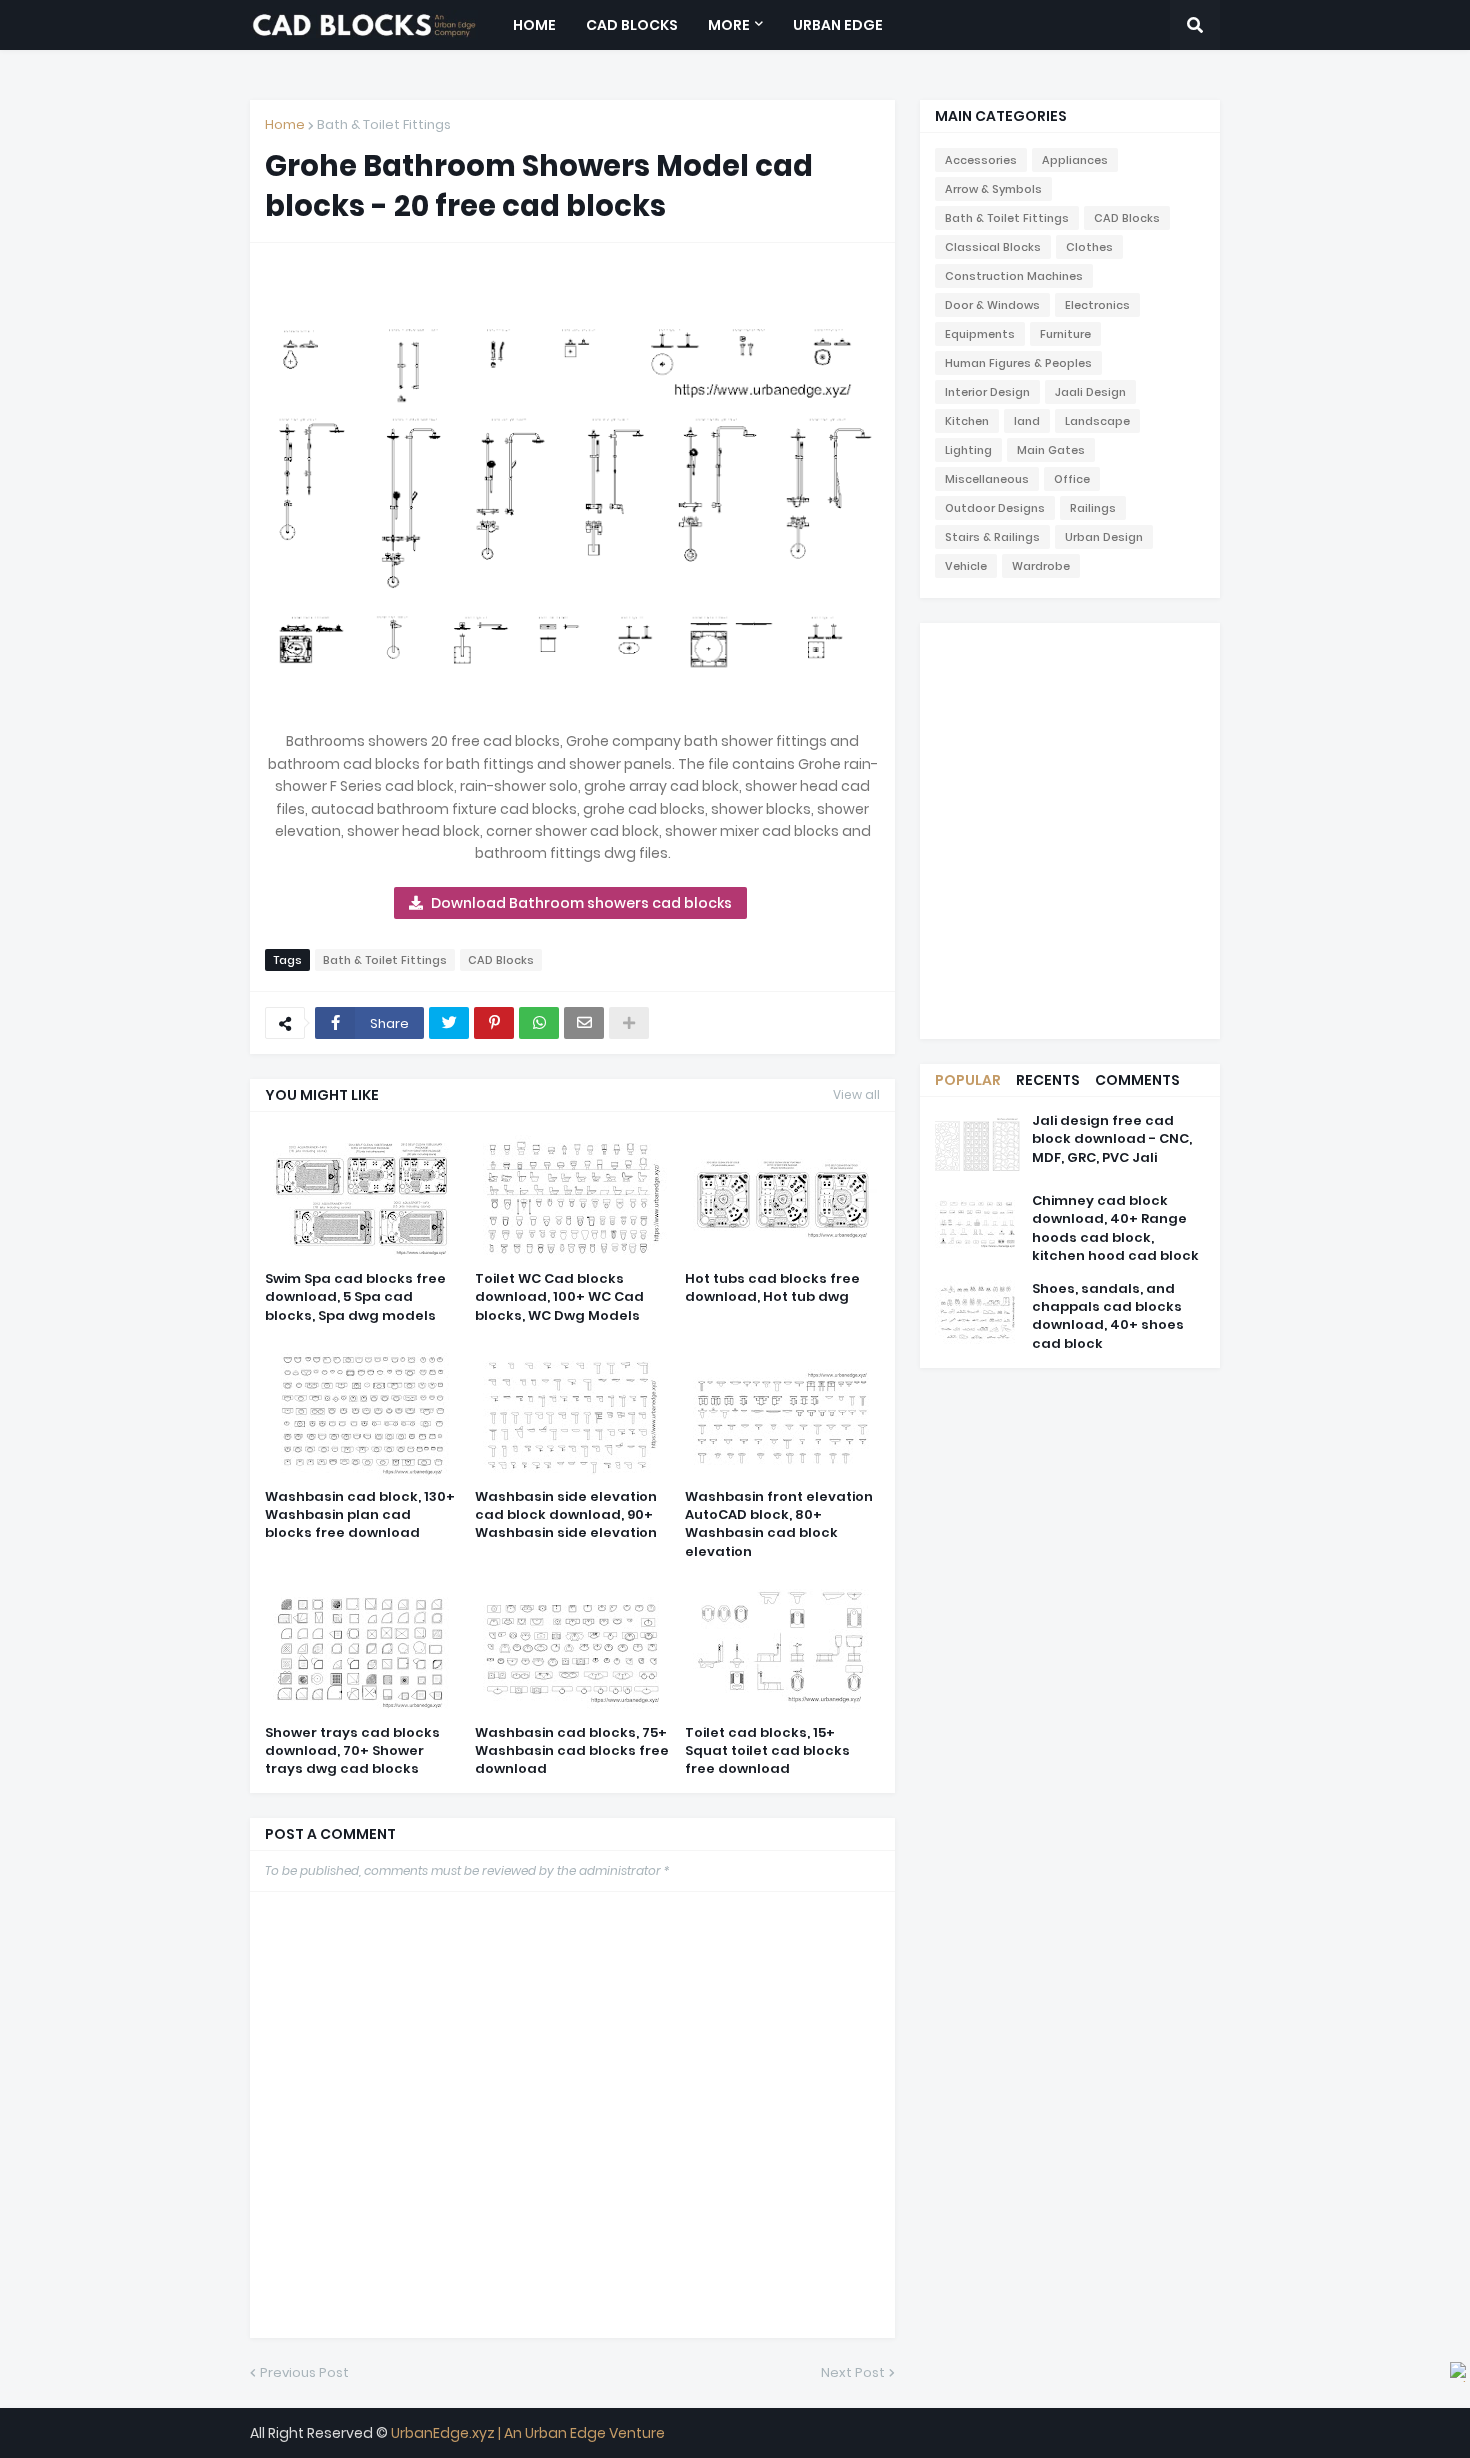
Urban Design (1104, 537)
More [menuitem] (729, 25)
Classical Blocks (993, 247)
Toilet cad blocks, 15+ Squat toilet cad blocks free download (767, 1751)
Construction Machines (1014, 276)
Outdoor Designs (995, 508)
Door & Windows (992, 305)
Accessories (981, 160)
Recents (1048, 1080)
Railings (1093, 508)
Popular (968, 1080)
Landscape (1097, 421)
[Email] (584, 1023)
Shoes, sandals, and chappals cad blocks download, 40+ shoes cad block (1108, 1316)
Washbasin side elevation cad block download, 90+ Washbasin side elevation (566, 1515)
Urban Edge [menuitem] (838, 25)
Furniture (1065, 334)
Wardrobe (1041, 566)
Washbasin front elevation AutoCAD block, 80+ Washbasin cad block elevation (779, 1524)
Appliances (1075, 160)
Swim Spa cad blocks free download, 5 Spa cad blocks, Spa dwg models (355, 1297)
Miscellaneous (987, 479)
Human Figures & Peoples (1018, 363)
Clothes (1089, 247)
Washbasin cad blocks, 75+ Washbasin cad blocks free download (572, 1751)
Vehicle (966, 566)
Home (285, 124)
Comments (1137, 1080)
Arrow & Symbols (993, 189)
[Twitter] (449, 1023)
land (1027, 421)
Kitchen (967, 421)
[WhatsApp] (539, 1023)
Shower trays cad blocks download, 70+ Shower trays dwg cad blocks (352, 1751)
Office (1072, 479)
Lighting (968, 450)
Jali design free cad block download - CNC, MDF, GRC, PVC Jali (1112, 1139)
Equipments (980, 334)
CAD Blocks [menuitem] (632, 25)
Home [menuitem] (534, 25)
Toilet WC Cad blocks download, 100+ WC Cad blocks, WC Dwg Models (559, 1297)
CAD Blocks (501, 960)
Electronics (1097, 305)
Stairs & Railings (992, 537)
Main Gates (1051, 450)
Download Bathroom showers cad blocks (581, 903)
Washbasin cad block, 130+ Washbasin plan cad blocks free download (360, 1515)
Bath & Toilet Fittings (384, 124)
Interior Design (987, 392)
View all (856, 1094)
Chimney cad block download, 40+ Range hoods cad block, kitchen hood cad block (1115, 1228)
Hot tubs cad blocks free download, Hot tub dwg (772, 1288)
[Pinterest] (494, 1023)
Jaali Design (1090, 392)
